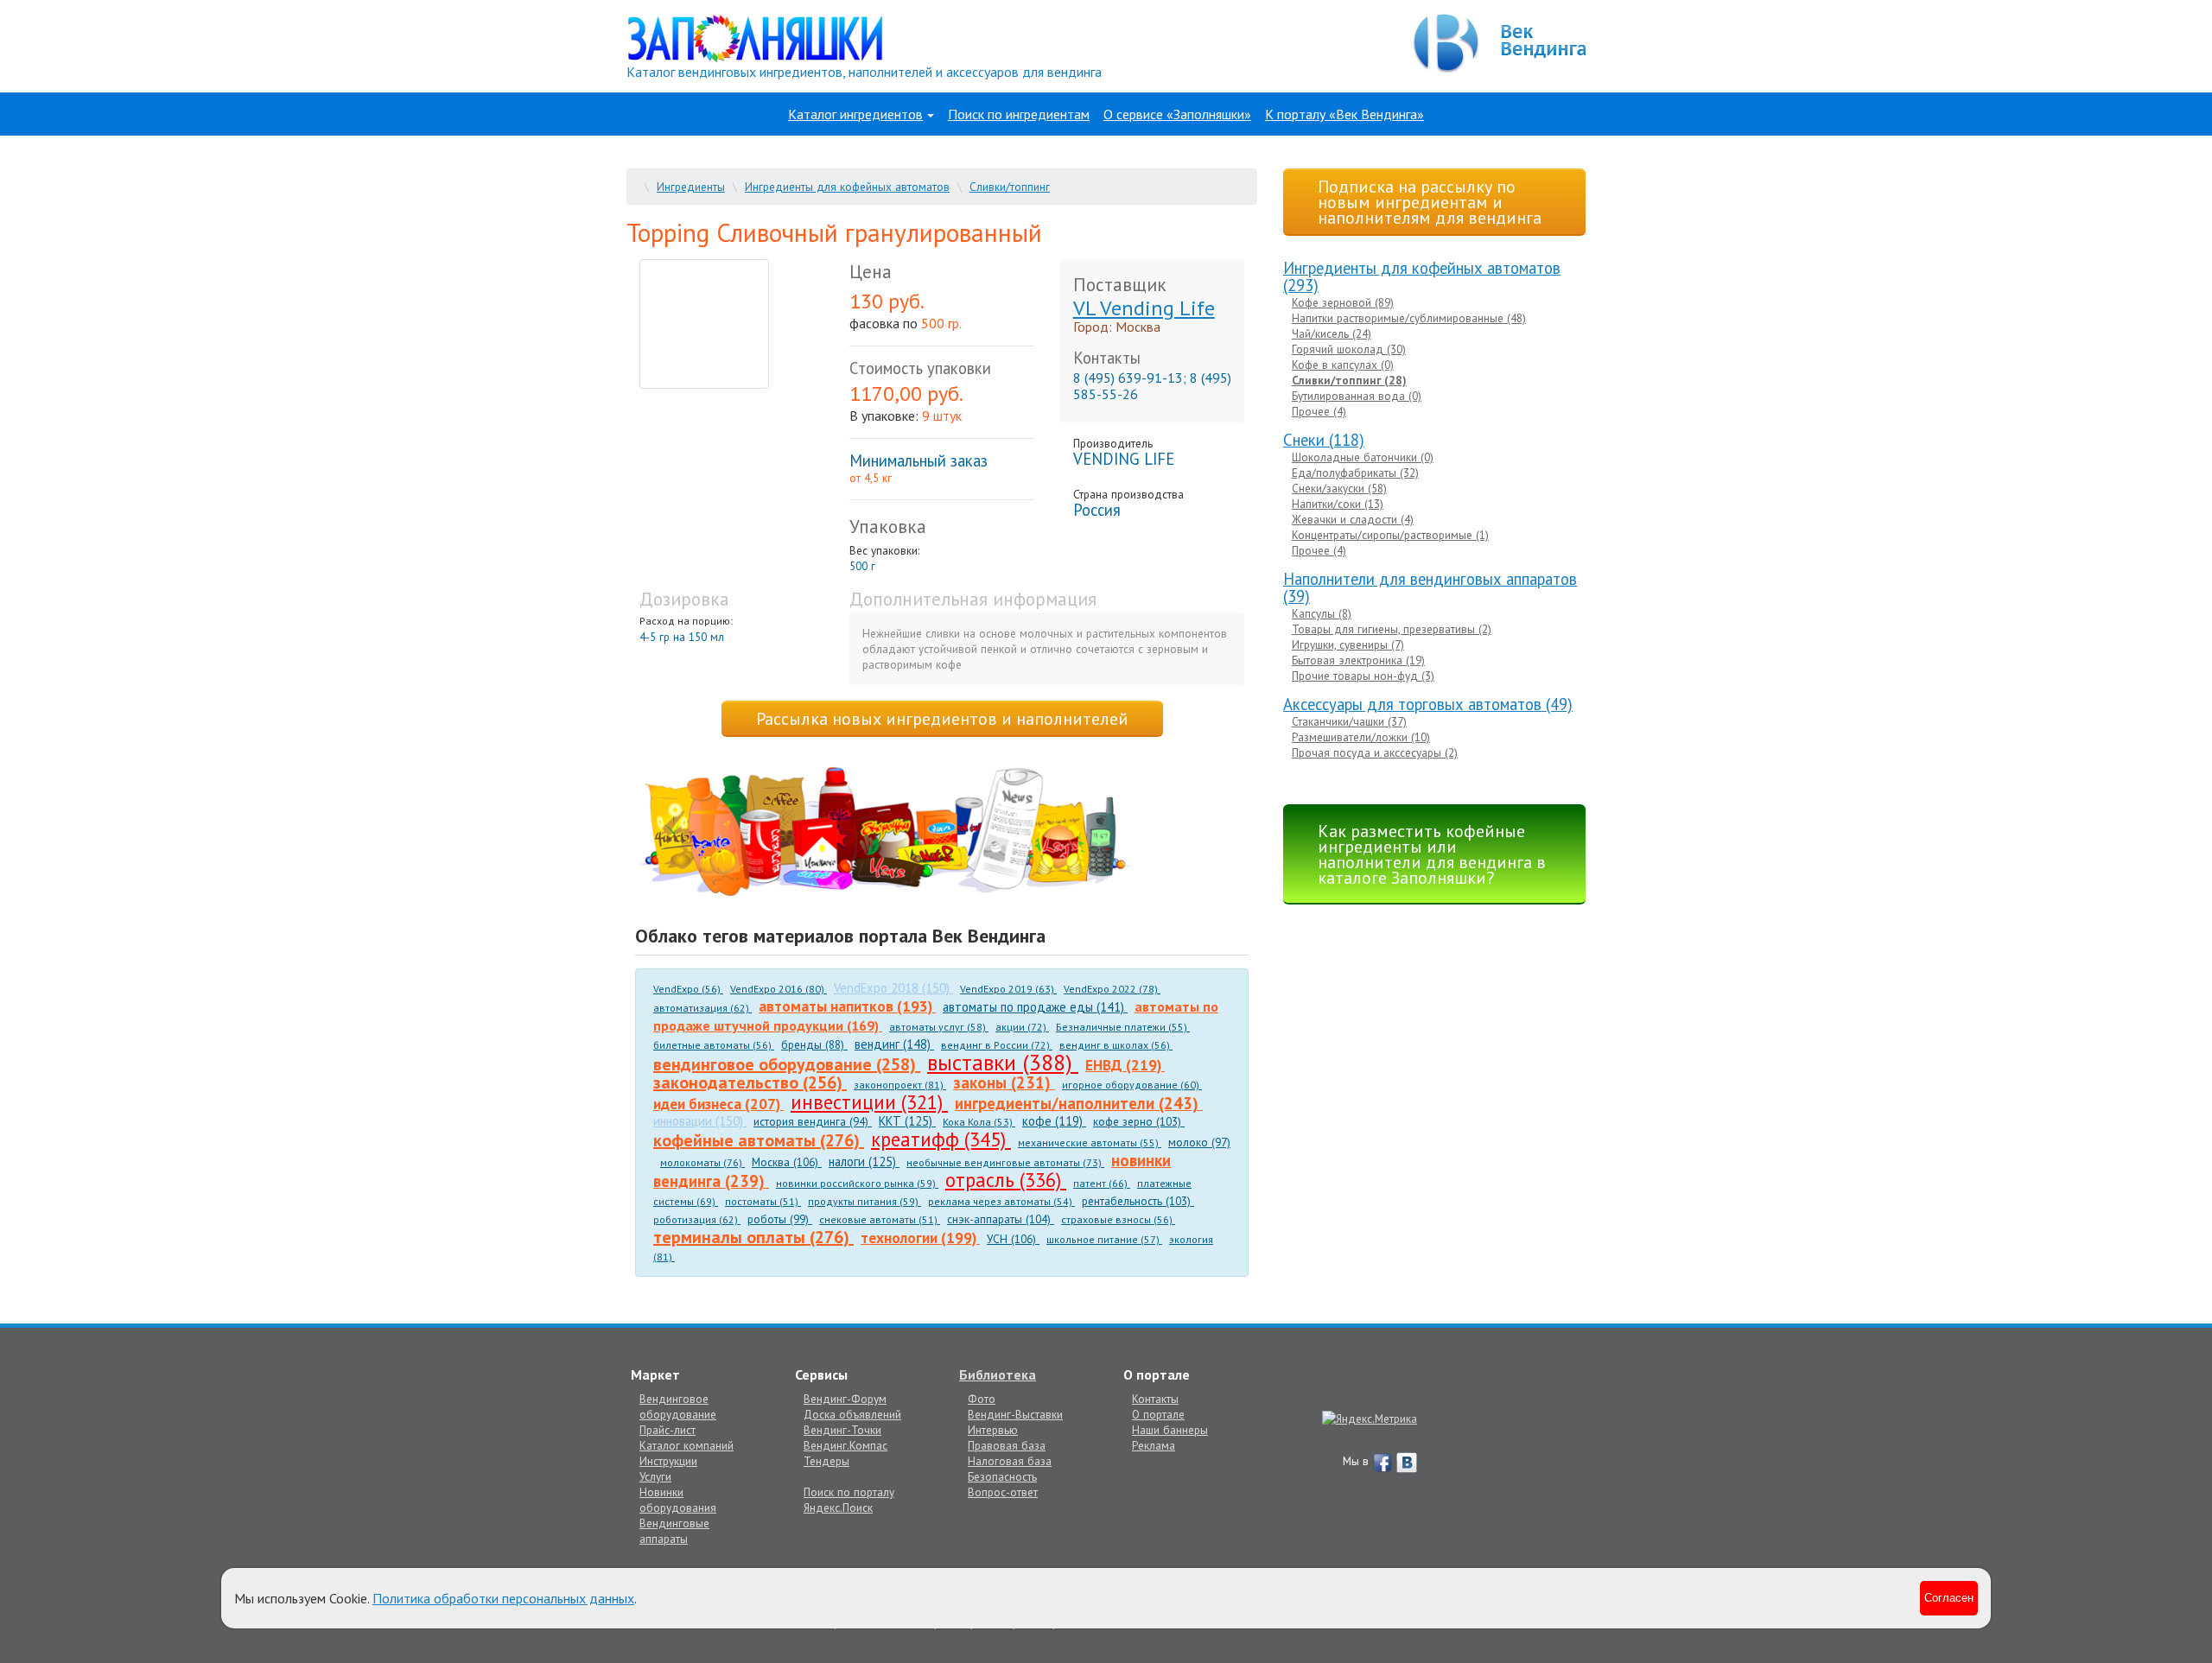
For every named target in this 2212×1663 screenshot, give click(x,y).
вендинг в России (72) (997, 1045)
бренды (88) (814, 1044)
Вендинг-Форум (845, 1399)
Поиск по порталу (849, 1492)
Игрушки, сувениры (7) (1348, 644)
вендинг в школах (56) (1116, 1045)
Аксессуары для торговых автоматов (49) (1428, 704)
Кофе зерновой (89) (1343, 302)
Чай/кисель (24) (1332, 333)
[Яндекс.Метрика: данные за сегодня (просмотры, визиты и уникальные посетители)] (1370, 1419)
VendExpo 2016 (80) (779, 989)
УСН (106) (1013, 1239)
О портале (1158, 1414)
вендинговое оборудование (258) (787, 1064)
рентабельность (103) (1138, 1201)
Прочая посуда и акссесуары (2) (1375, 752)
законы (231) (1004, 1082)
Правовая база (1007, 1445)
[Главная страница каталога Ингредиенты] (755, 37)
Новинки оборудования (678, 1500)
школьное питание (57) (1104, 1239)
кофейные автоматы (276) (759, 1140)
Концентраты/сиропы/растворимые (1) (1390, 535)
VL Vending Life (1144, 308)
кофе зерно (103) (1139, 1121)
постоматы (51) (763, 1201)
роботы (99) (780, 1219)
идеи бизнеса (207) (718, 1104)
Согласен (1949, 1598)
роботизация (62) (697, 1219)
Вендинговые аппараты (674, 1531)
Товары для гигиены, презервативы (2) (1392, 629)
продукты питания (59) (864, 1201)
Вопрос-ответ (1003, 1492)
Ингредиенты (691, 187)
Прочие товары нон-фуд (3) (1363, 676)
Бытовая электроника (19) (1358, 660)
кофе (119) (1054, 1121)
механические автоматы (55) (1090, 1143)
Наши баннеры (1170, 1430)
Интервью (993, 1430)
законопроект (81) (900, 1085)
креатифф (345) (941, 1139)
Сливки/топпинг (1010, 187)
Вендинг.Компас (845, 1445)
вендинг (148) (894, 1044)
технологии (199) (920, 1238)
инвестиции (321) (869, 1102)
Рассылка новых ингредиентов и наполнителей (942, 719)
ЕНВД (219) (1125, 1065)
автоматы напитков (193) (847, 1006)
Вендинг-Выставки (1015, 1414)
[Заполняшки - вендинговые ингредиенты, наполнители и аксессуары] (886, 833)
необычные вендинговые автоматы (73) (1005, 1162)
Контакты (1155, 1399)
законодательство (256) (750, 1082)
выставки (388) (1003, 1062)
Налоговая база (1010, 1461)
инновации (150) (700, 1121)
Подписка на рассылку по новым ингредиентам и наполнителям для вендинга (1430, 202)
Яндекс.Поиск (838, 1507)
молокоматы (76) (702, 1162)
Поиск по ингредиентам (1019, 114)
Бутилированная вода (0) (1357, 396)
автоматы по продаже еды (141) (1035, 1007)
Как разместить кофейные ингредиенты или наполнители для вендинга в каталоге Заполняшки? (1432, 854)
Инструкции (668, 1461)
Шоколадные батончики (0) (1363, 457)
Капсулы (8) (1322, 613)
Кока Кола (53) (979, 1122)
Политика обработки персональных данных (503, 1598)
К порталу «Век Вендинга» (1344, 114)
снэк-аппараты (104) (1001, 1219)
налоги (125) (864, 1162)
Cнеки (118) (1324, 440)
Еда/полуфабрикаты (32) (1355, 473)
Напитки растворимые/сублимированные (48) (1409, 318)
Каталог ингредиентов (855, 114)
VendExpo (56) (688, 989)
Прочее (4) (1319, 411)
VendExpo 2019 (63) (1008, 989)
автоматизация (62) (702, 1008)
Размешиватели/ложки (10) (1361, 737)
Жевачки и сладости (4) (1353, 519)
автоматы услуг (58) (939, 1027)
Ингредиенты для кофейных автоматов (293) (1422, 276)
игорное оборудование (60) (1132, 1085)
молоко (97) (1199, 1142)
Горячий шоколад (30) (1349, 349)
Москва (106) (787, 1162)
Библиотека (998, 1374)
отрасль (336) (1006, 1180)
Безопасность (1002, 1476)
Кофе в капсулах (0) (1343, 365)
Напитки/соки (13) (1338, 504)
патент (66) (1102, 1183)
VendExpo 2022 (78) (1112, 989)
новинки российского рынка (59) (857, 1183)
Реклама (1154, 1445)
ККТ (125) (907, 1121)
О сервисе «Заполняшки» (1177, 114)
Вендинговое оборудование (678, 1406)
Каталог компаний (686, 1445)
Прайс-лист (667, 1430)
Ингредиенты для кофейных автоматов (847, 187)
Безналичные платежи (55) (1123, 1027)
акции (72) (1022, 1027)
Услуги (655, 1476)
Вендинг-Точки (842, 1430)
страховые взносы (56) (1118, 1219)
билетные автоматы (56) (714, 1045)
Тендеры (826, 1461)
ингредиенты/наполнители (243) (1079, 1103)
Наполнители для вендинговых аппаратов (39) (1430, 587)
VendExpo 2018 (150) (893, 988)
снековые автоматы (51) (880, 1219)
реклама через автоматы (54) (1001, 1201)
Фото (982, 1399)
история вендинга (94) (813, 1121)
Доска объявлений (852, 1414)
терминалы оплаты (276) (753, 1237)
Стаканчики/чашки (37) (1349, 721)
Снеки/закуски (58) (1339, 488)
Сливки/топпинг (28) (1349, 380)
